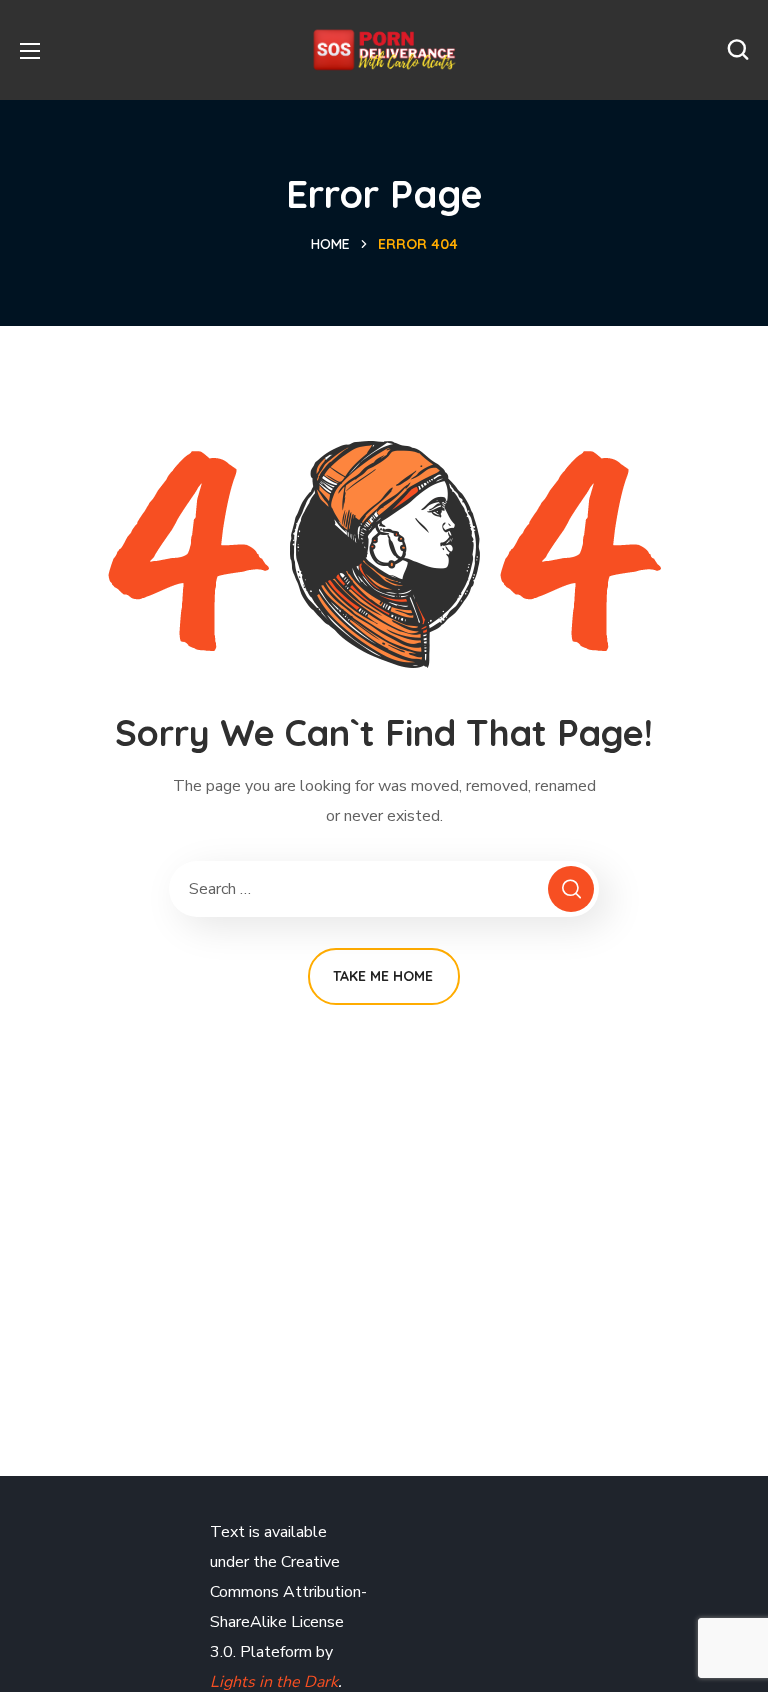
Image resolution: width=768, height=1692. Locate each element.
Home (330, 244)
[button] (738, 50)
